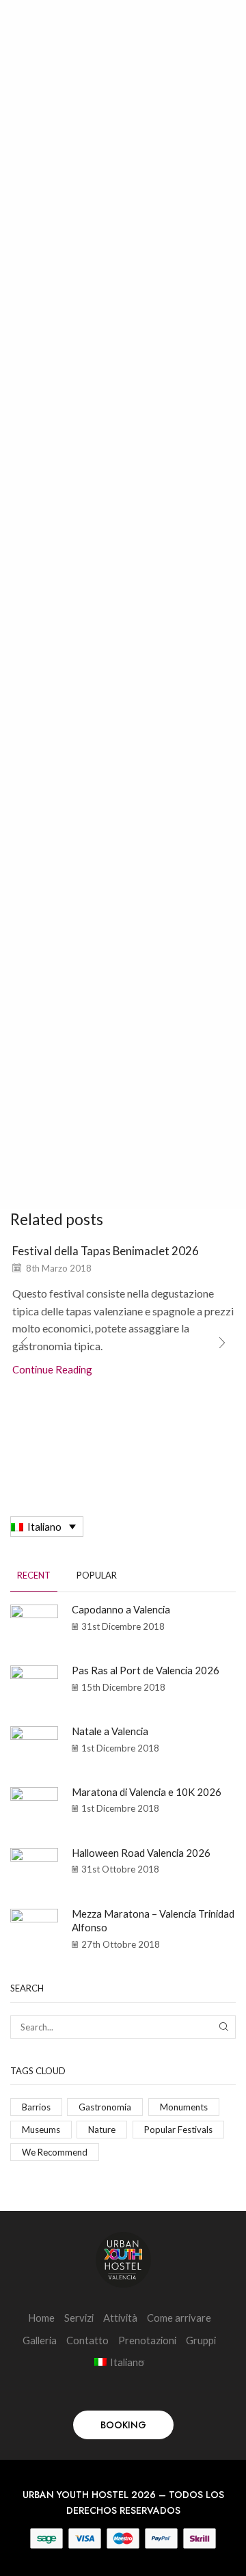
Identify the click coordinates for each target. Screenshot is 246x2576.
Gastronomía (105, 2107)
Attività (120, 2318)
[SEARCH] (224, 2027)
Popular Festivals (178, 2130)
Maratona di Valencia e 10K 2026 (147, 1792)
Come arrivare (179, 2318)
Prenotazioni (147, 2340)
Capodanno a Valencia (121, 1609)
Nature (102, 2130)
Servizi (79, 2318)
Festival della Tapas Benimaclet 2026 (106, 1251)
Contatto (87, 2340)
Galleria (40, 2340)
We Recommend (55, 2152)
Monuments (184, 2107)
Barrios (36, 2107)
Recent (34, 1575)
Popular (97, 1575)
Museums (41, 2130)
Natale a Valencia (110, 1731)
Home (41, 2318)
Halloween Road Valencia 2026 (141, 1853)
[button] (222, 1343)
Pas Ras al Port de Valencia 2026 (146, 1670)
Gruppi (201, 2340)
